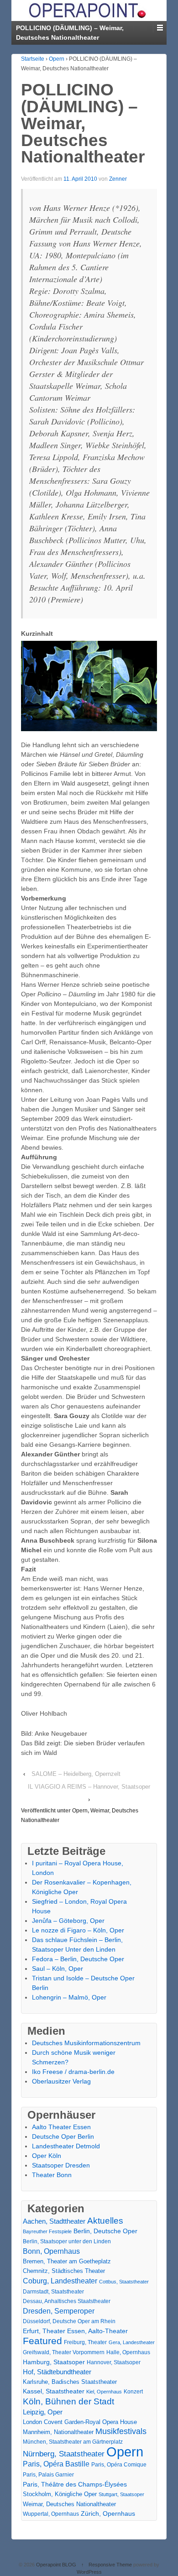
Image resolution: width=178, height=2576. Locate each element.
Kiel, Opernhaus (104, 2392)
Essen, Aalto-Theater (97, 2331)
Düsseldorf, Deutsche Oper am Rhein (69, 2321)
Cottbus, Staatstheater (124, 2282)
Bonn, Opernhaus (51, 2251)
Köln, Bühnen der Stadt (68, 2401)
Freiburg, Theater (85, 2342)
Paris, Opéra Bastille (56, 2464)
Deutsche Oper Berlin (63, 2136)
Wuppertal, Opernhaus (51, 2514)
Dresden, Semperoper (59, 2311)
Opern (57, 59)
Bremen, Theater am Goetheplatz (67, 2261)
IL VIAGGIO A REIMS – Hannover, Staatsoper (89, 1787)
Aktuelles (105, 2221)
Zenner (118, 179)
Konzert (133, 2392)
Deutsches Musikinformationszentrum (86, 2043)
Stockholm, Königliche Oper (60, 2494)
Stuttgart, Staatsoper (121, 2494)
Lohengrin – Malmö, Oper (69, 1997)
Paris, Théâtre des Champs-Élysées (75, 2484)
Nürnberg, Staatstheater (64, 2454)
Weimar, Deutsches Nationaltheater (69, 2504)
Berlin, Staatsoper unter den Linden (67, 2241)
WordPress (89, 2572)
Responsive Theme (110, 2565)
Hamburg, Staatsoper (54, 2362)
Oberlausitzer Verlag (61, 2081)
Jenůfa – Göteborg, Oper (68, 1921)
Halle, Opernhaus (128, 2352)
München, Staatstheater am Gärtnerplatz (73, 2442)
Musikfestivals (121, 2431)
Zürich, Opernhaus (108, 2514)
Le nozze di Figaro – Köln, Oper (78, 1930)
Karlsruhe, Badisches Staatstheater (70, 2382)
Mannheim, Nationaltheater (58, 2432)
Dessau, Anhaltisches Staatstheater (67, 2301)
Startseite (33, 59)
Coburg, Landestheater (60, 2281)
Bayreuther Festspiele (47, 2231)
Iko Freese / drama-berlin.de (73, 2072)
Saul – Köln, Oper (58, 1969)
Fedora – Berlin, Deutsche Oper (78, 1959)
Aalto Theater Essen (61, 2127)
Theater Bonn (52, 2175)
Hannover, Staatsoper (114, 2362)
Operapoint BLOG (56, 2565)
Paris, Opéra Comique (119, 2465)
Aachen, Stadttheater (54, 2221)
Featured (42, 2341)
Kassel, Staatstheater (54, 2391)
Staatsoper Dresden (61, 2165)
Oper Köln (47, 2156)
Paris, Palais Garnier (48, 2475)
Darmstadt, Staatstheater (53, 2291)
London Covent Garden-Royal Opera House (80, 2422)
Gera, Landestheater (132, 2342)
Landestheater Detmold (66, 2146)
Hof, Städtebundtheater (57, 2372)
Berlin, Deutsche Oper (105, 2231)
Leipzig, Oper (43, 2412)
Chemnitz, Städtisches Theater (64, 2271)
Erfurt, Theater (44, 2331)
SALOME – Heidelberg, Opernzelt (76, 1774)
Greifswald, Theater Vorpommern (64, 2352)
